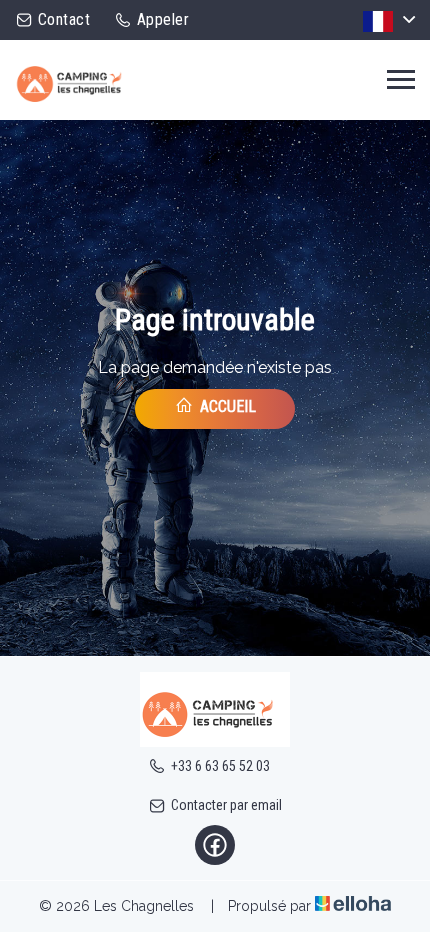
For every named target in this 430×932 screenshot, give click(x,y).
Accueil (226, 406)
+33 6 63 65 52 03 (220, 766)
